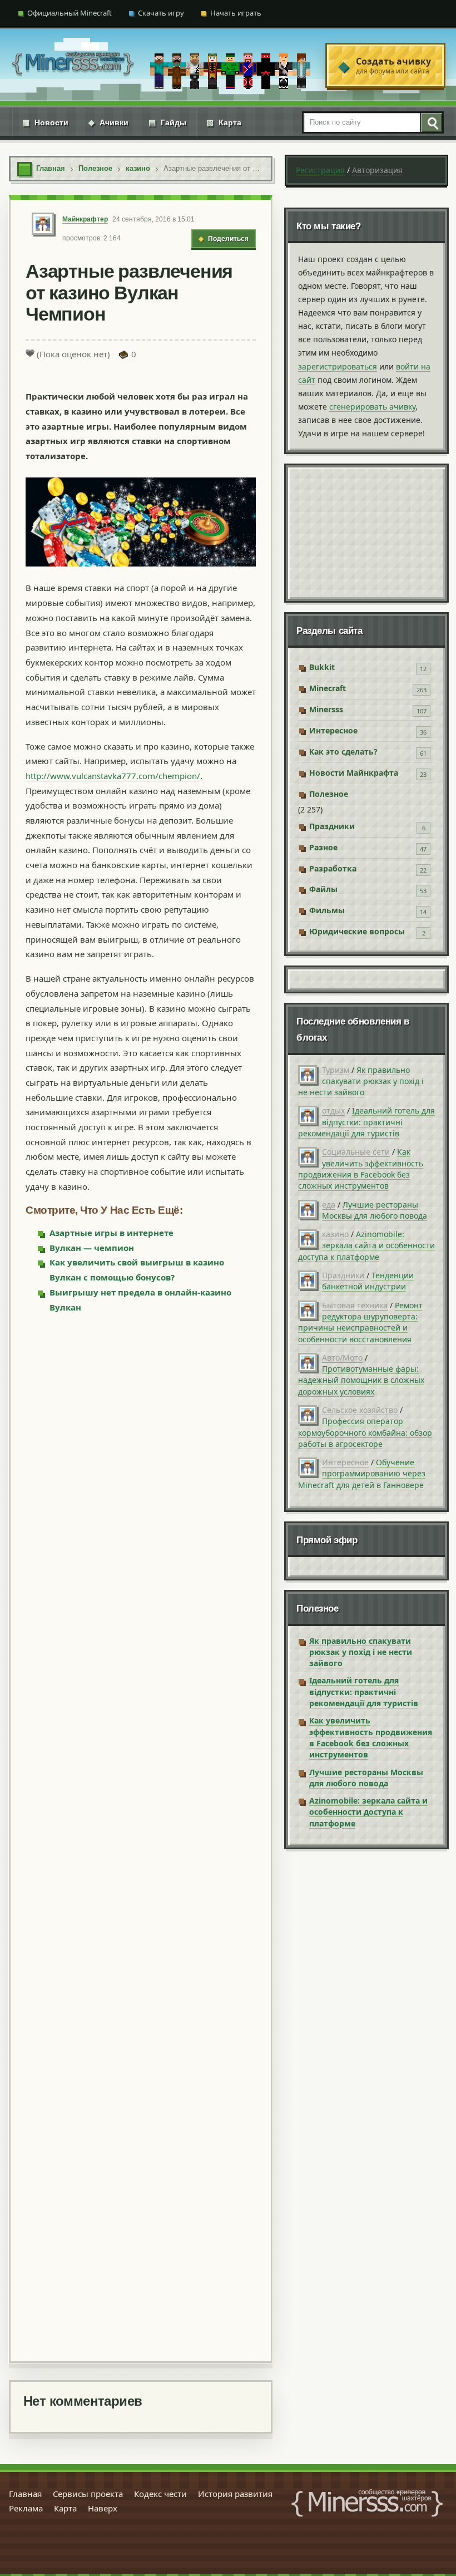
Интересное (333, 730)
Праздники (332, 826)
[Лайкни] (30, 353)
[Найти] (431, 122)
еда (329, 1205)
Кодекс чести (160, 2494)
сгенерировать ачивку (372, 407)
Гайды (167, 122)
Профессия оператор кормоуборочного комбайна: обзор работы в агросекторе (365, 1432)
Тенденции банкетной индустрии (368, 1281)
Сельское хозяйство (360, 1410)
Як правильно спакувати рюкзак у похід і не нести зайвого (361, 1081)
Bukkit (322, 667)
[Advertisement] (141, 1836)
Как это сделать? (343, 752)
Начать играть (236, 13)
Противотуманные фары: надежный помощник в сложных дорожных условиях (361, 1380)
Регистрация (320, 170)
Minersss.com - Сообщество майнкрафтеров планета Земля (367, 2503)
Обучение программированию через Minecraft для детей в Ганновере (362, 1474)
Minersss (326, 709)
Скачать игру (161, 13)
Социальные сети (356, 1152)
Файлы (323, 889)
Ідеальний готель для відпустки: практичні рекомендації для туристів (366, 1122)
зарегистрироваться (338, 366)
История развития (235, 2494)
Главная (25, 2494)
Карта (224, 122)
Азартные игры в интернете (111, 1233)
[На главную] (73, 65)
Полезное (329, 794)
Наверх (103, 2508)
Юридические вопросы (357, 931)
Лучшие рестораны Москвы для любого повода (375, 1210)
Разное (323, 847)
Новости (45, 122)
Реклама (26, 2508)
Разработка (333, 868)
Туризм (336, 1070)
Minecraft (328, 688)
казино (335, 1234)
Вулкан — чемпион (92, 1248)
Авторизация (377, 170)
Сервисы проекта (88, 2494)
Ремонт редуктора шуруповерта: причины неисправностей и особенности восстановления (360, 1322)
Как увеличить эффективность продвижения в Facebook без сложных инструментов (361, 1169)
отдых (333, 1110)
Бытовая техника (355, 1305)
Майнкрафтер (85, 219)
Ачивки (108, 122)
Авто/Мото (342, 1358)
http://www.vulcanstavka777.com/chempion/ (113, 776)
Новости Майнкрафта (354, 773)
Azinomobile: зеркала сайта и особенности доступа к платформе (366, 1245)
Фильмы (327, 910)
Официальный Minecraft (70, 13)
